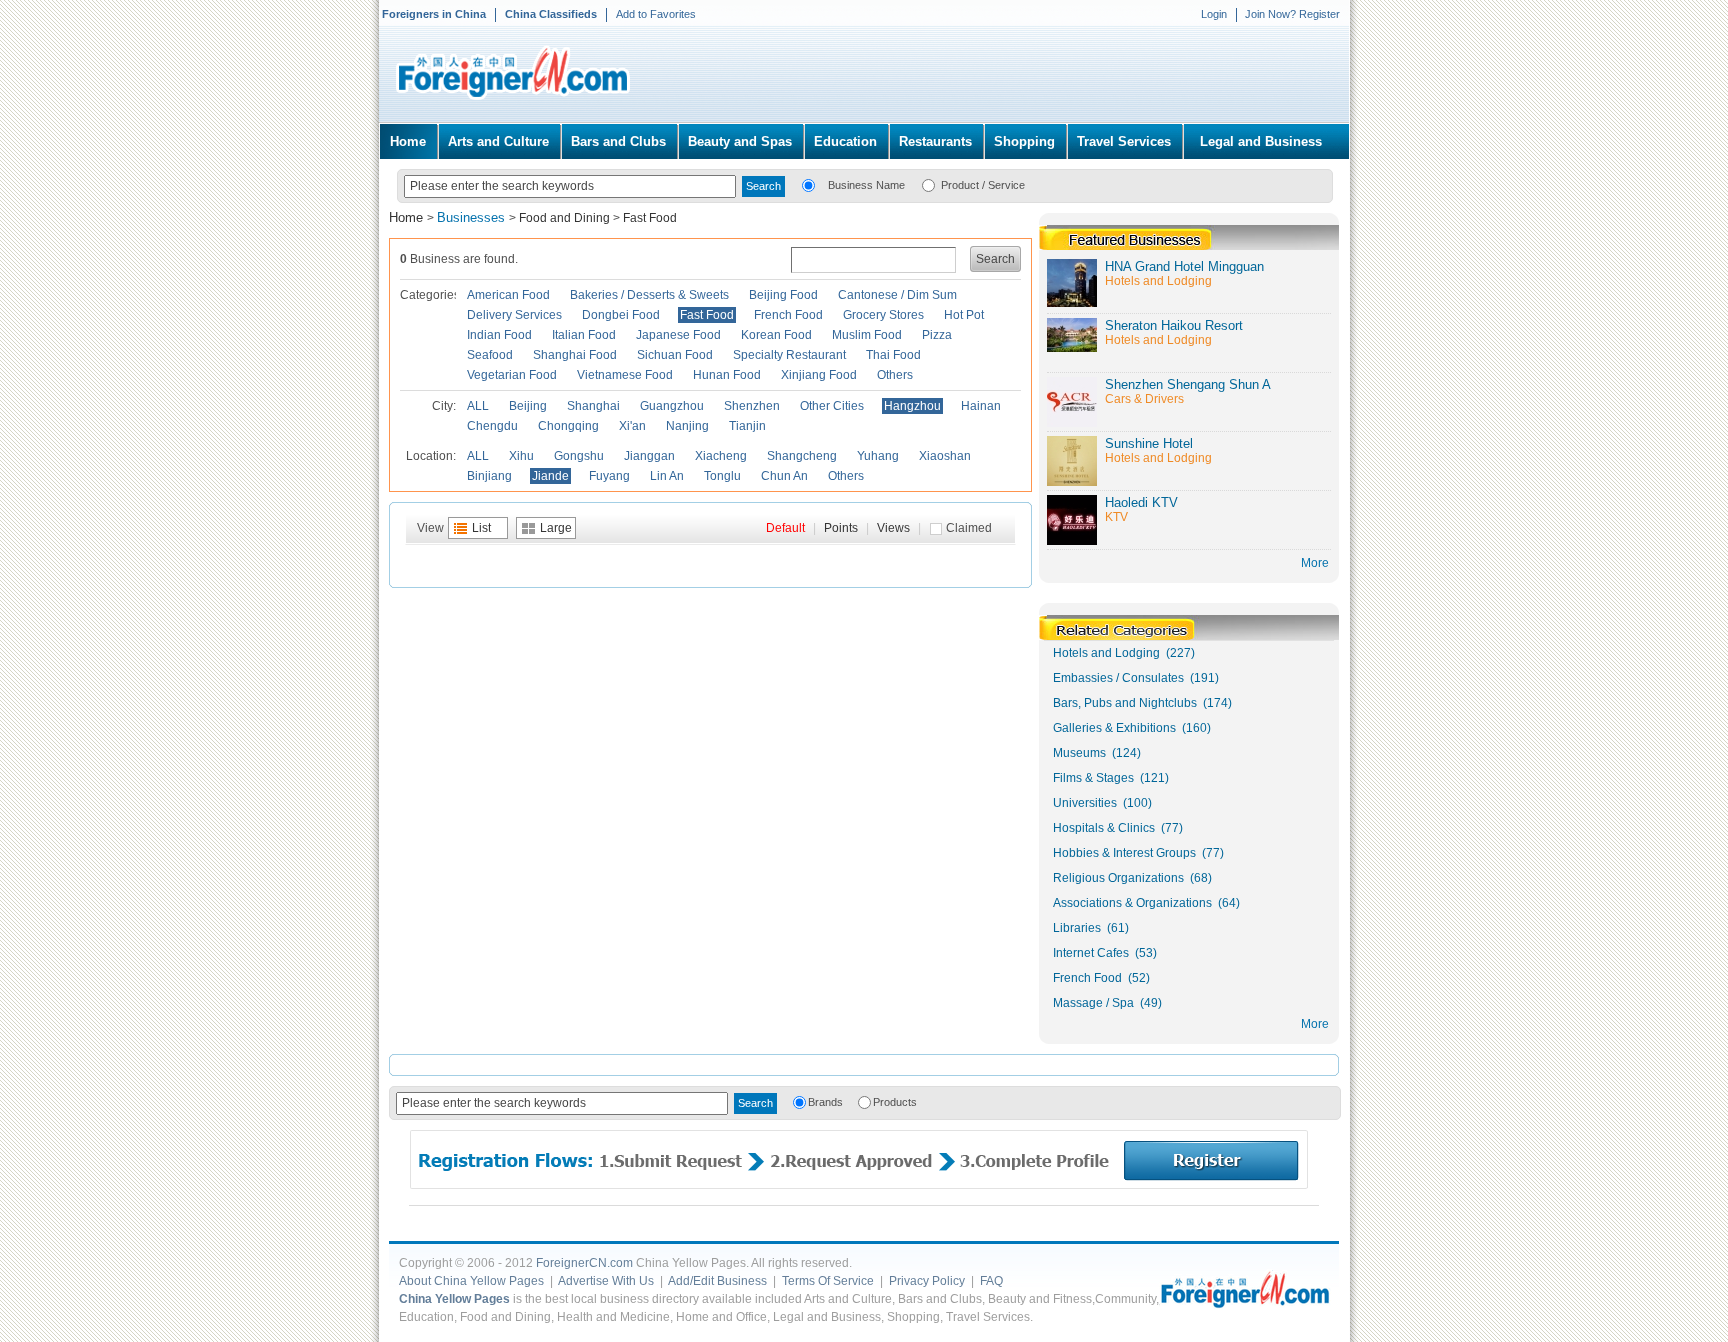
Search (995, 259)
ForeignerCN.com (584, 1263)
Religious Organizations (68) (1132, 878)
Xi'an (632, 426)
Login (1214, 14)
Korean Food (776, 335)
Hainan (981, 406)
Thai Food (893, 355)
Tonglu (722, 476)
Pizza (937, 335)
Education (845, 141)
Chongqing (568, 426)
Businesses (473, 217)
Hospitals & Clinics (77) (1118, 828)
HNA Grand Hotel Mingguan (1184, 266)
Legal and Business (1261, 141)
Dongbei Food (621, 315)
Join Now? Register (1292, 14)
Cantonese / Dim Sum (897, 295)
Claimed (969, 528)
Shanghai (593, 406)
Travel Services (1124, 141)
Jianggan (649, 456)
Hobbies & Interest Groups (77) (1138, 853)
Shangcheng (802, 456)
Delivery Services (514, 315)
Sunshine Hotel (1149, 443)
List (481, 528)
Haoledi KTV (1141, 502)
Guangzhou (672, 406)
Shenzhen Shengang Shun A (1188, 384)
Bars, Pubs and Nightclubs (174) (1142, 703)
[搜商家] (808, 184)
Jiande (550, 476)
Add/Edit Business (717, 1281)
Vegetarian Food (512, 375)
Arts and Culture (498, 141)
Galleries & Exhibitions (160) (1132, 728)
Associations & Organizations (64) (1146, 903)
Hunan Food (727, 375)
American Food (508, 295)
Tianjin (747, 426)
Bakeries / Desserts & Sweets (649, 295)
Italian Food (584, 335)
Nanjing (687, 426)
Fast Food (650, 218)
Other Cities (832, 406)
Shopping (1024, 141)
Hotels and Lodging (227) (1124, 653)
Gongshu (579, 456)
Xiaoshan (945, 456)
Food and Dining (564, 218)
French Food (788, 315)
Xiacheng (721, 456)
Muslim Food (867, 335)
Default (785, 528)
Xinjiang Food (819, 375)
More (1315, 1024)
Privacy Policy (927, 1281)
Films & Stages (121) (1111, 778)
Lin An (667, 476)
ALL (478, 406)
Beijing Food (783, 295)
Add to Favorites (656, 14)
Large (556, 528)
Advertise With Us (606, 1281)
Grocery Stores (883, 315)
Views (893, 528)
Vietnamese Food (625, 375)
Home (408, 141)
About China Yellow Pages (471, 1281)
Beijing (528, 406)
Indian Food (499, 335)
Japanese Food (678, 335)
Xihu (521, 456)
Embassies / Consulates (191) (1136, 678)
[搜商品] (928, 184)
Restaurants (935, 141)
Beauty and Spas (740, 141)
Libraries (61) (1091, 928)
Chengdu (492, 426)
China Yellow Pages (454, 1299)
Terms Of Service (828, 1281)
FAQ (991, 1281)
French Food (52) (1101, 978)
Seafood (490, 355)
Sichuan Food (675, 355)
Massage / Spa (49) (1107, 1003)
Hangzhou (912, 406)
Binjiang (489, 476)
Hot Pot (964, 315)
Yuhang (878, 456)
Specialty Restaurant (789, 355)
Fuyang (609, 476)
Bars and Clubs (618, 141)
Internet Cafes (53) (1105, 953)
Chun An (784, 476)
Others (895, 375)
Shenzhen (752, 406)
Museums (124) (1097, 753)
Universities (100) (1102, 803)
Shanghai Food (575, 355)
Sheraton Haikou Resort (1174, 325)
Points (841, 528)
